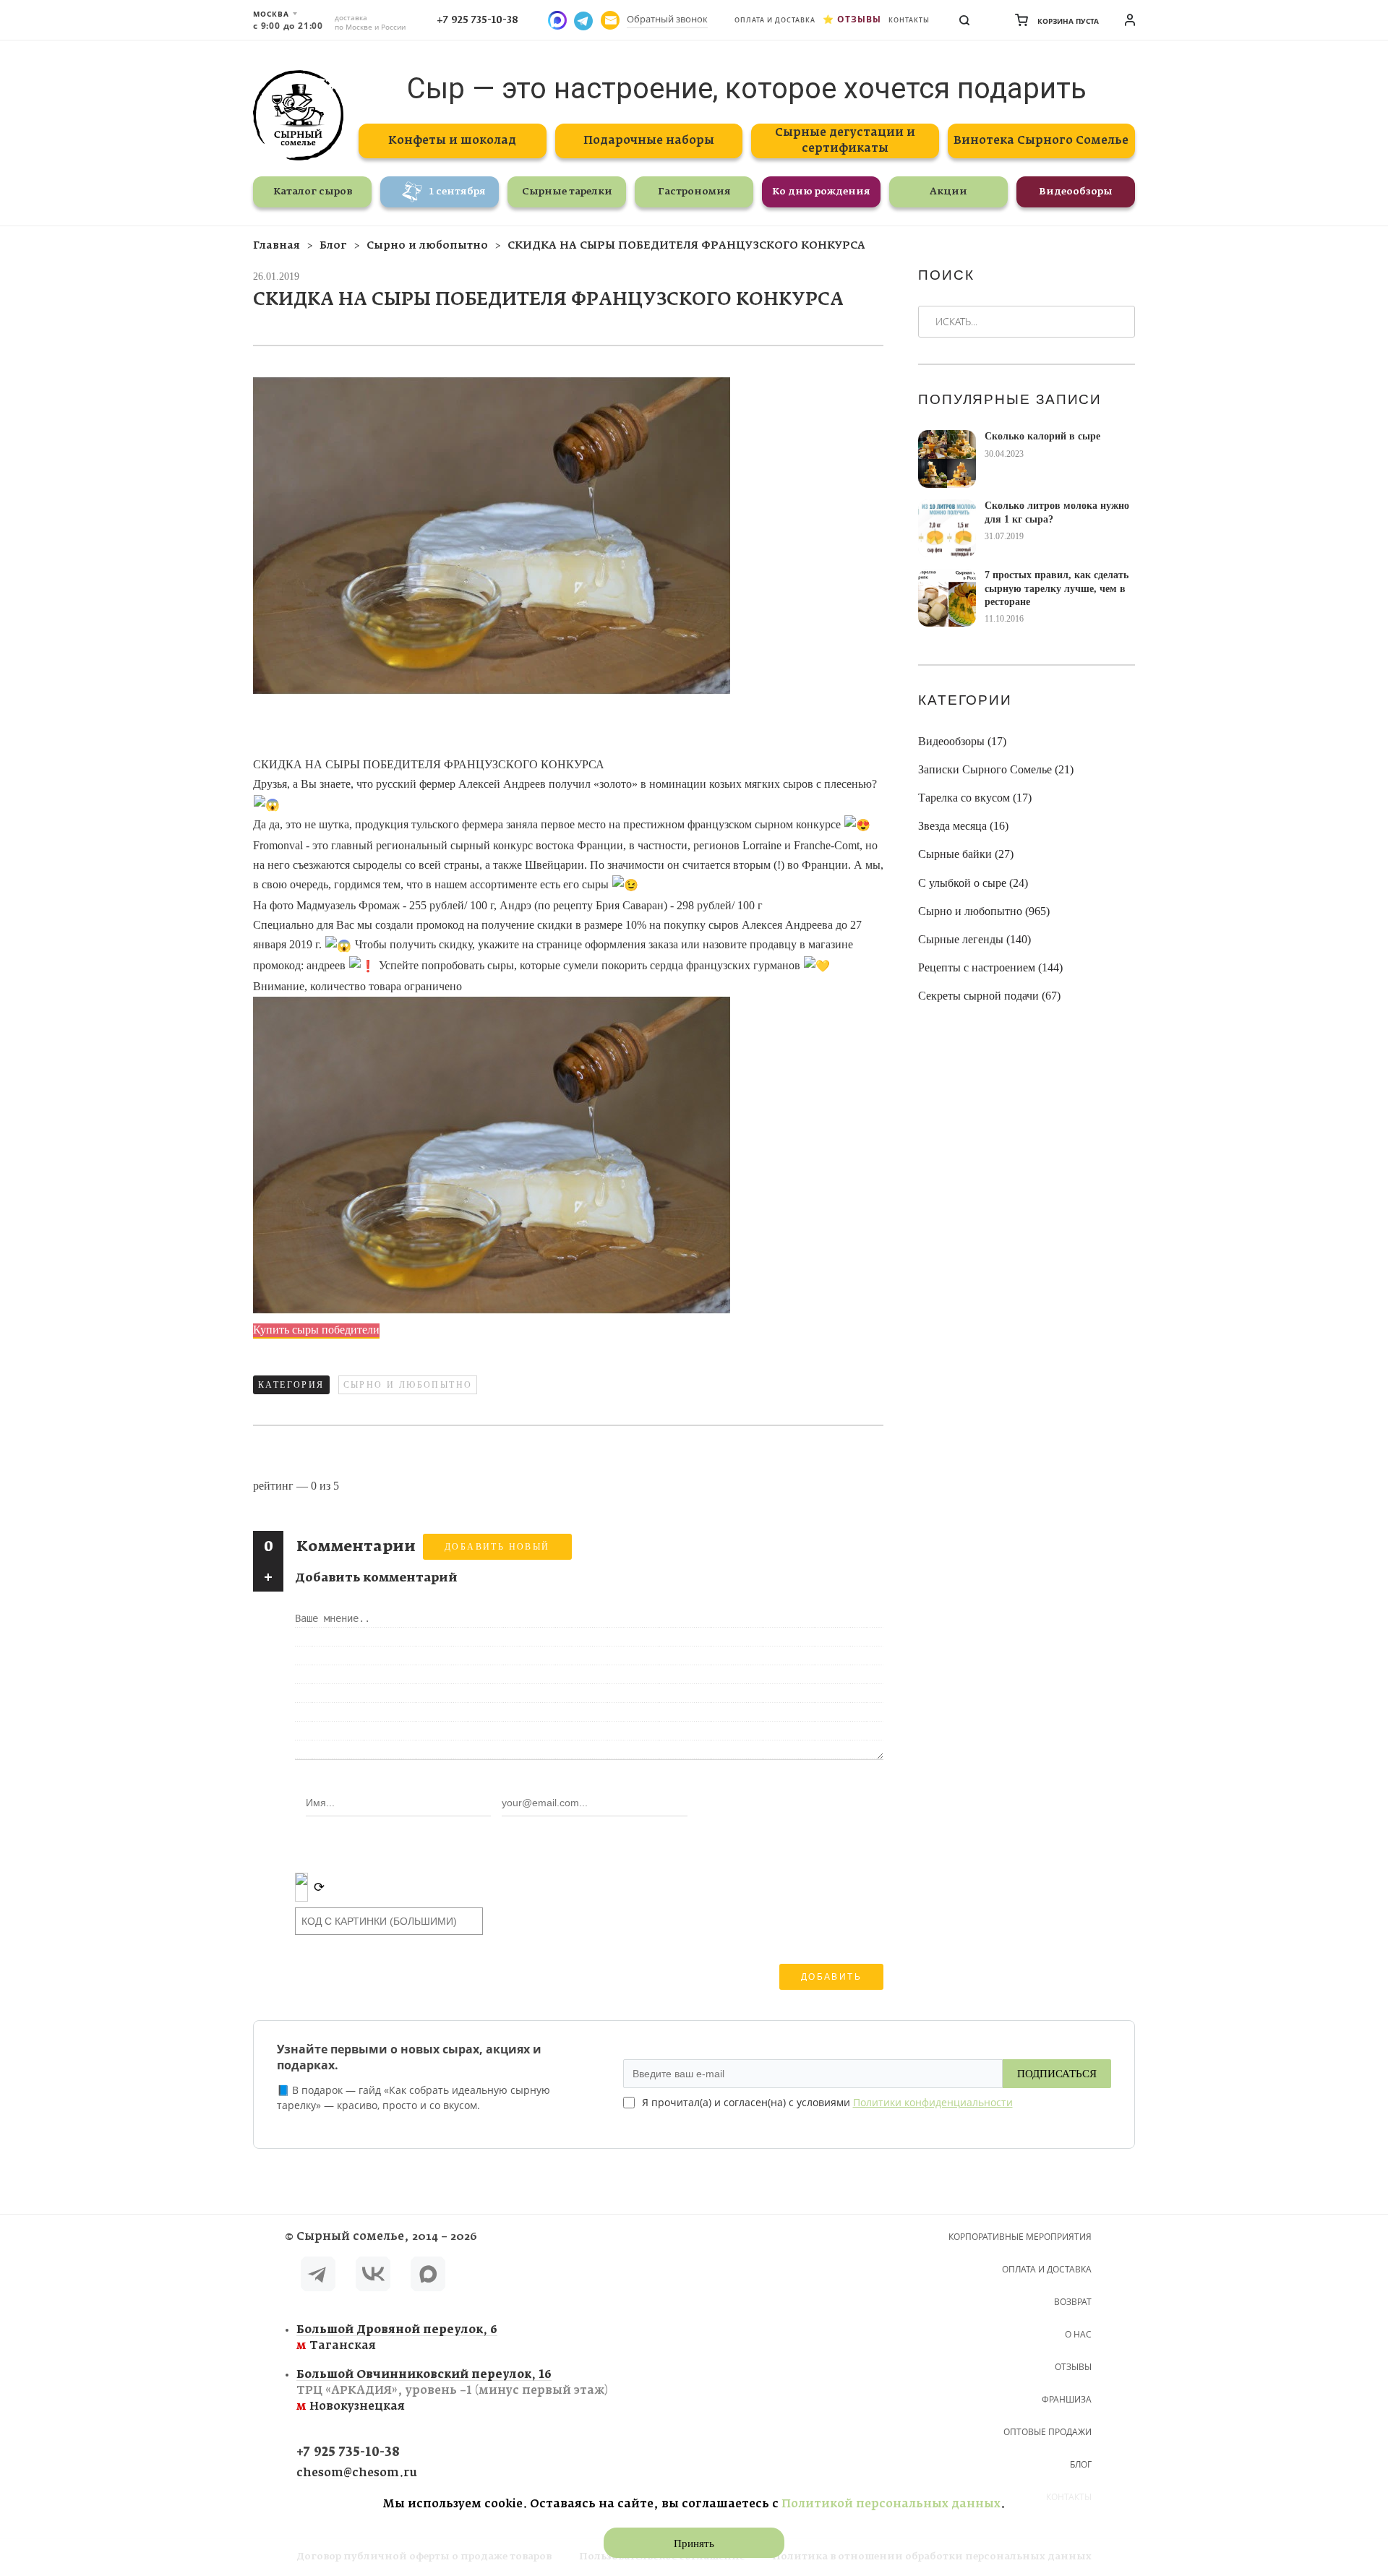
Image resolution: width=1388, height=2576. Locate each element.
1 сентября (458, 192)
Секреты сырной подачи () (989, 996)
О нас (1078, 2334)
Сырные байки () (966, 854)
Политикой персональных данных (891, 2504)
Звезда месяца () (963, 826)
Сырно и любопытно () (984, 911)
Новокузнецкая (452, 2391)
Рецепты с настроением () (990, 967)
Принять (694, 2543)
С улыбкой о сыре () (973, 883)
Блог (1081, 2464)
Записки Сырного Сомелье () (996, 769)
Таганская (397, 2338)
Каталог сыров (313, 192)
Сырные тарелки (567, 192)
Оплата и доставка (775, 20)
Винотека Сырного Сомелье (1041, 141)
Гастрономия (694, 192)
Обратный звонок (667, 19)
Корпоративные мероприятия (1020, 2237)
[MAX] (428, 2276)
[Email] (610, 20)
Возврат (1073, 2302)
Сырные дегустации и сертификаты (845, 141)
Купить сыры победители (316, 1330)
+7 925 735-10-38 (477, 20)
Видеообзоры (1076, 192)
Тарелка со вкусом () (975, 798)
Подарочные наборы (649, 141)
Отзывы (859, 19)
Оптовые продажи (1048, 2432)
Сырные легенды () (974, 939)
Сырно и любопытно (408, 1385)
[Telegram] (318, 2276)
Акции (948, 192)
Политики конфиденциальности (933, 2102)
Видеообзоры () (962, 741)
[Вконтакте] (373, 2276)
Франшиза (1067, 2399)
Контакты (909, 20)
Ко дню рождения (821, 192)
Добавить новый (497, 1547)
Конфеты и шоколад (452, 141)
